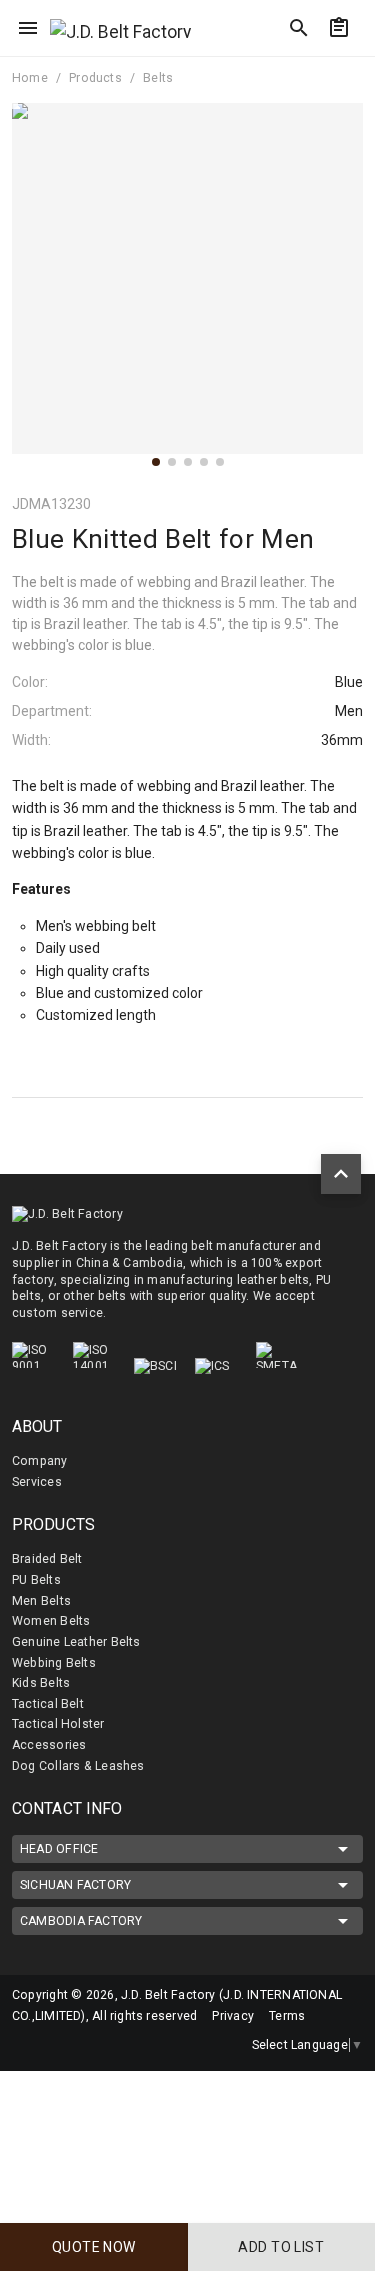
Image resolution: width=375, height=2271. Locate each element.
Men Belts (41, 1601)
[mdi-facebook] (25, 2046)
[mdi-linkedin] (67, 2046)
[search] (299, 28)
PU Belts (36, 1580)
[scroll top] (341, 1174)
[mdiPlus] (352, 65)
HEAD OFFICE (59, 1849)
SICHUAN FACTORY (75, 1885)
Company (40, 1461)
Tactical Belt (48, 1704)
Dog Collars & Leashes (78, 1766)
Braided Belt (47, 1559)
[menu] (28, 28)
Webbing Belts (54, 1663)
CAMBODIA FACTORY (81, 1921)
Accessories (49, 1745)
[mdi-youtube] (109, 2046)
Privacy (233, 2016)
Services (37, 1482)
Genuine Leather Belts (76, 1642)
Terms (287, 2016)
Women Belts (51, 1621)
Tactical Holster (58, 1724)
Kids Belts (41, 1683)
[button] (156, 462)
